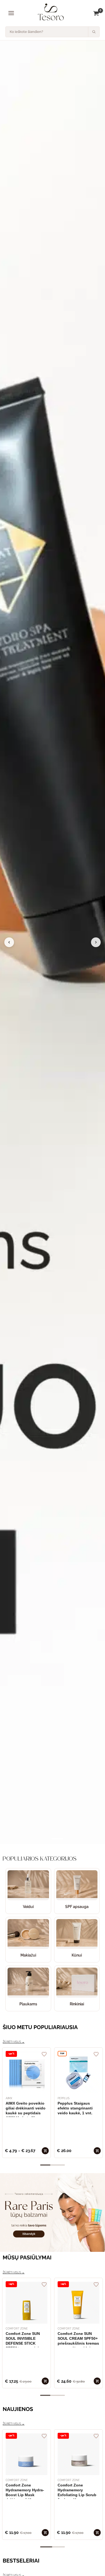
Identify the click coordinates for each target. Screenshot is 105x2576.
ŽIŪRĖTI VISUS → (14, 2042)
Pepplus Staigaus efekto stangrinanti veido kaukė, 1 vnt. (75, 2108)
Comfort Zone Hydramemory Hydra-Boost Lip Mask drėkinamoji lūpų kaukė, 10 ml (25, 2491)
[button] (45, 1839)
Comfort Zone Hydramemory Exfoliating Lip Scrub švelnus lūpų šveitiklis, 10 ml (77, 2491)
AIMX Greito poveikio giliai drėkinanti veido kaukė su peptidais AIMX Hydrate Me (26, 2109)
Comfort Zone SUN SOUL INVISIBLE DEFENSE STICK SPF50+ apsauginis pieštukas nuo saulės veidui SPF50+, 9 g (25, 2339)
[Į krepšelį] (45, 2151)
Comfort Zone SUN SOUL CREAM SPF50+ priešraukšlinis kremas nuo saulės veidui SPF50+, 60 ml (78, 2339)
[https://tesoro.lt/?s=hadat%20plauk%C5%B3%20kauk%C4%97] (52, 942)
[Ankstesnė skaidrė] (9, 942)
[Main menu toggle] (11, 13)
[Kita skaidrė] (96, 942)
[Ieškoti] (94, 32)
